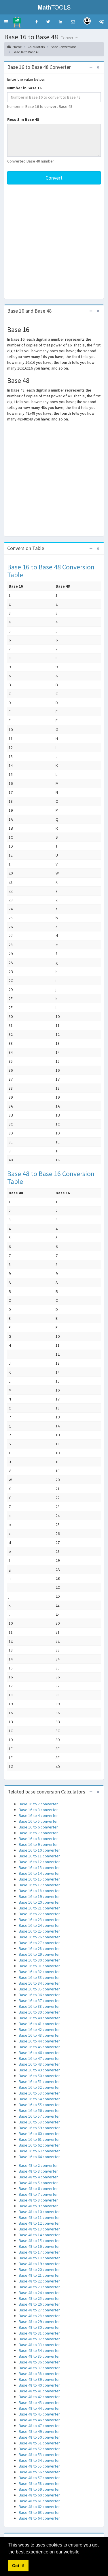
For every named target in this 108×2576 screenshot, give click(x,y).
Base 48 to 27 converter (39, 2310)
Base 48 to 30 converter (39, 2327)
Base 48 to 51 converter (39, 2443)
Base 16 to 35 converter (39, 1989)
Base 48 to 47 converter (39, 2426)
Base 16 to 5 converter (38, 1821)
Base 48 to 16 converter (39, 2246)
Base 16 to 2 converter (38, 1804)
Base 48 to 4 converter (38, 2177)
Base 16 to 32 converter (39, 1972)
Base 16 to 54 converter (39, 2099)
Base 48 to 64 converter (39, 2518)
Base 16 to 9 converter (38, 1844)
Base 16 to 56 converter (39, 2110)
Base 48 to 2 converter (38, 2165)
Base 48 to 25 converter (39, 2298)
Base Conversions (64, 47)
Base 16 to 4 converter (38, 1815)
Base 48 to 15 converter (39, 2241)
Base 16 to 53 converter (39, 2093)
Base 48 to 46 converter (39, 2420)
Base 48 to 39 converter (39, 2379)
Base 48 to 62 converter (39, 2507)
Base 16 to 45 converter (39, 2047)
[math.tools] (17, 21)
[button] (6, 22)
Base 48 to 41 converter (39, 2391)
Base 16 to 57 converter (39, 2116)
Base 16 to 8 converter (38, 1839)
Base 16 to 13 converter (39, 1868)
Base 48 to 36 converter (39, 2362)
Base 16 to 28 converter (39, 1948)
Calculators (36, 47)
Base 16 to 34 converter (39, 1983)
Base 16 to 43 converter (39, 2035)
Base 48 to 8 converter (38, 2200)
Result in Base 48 (23, 119)
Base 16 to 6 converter (38, 1827)
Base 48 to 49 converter (39, 2431)
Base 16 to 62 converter (39, 2145)
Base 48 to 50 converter (39, 2437)
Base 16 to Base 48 (26, 52)
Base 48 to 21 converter (39, 2275)
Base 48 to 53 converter (39, 2455)
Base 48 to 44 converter (39, 2408)
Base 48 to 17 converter (39, 2252)
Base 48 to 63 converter (39, 2512)
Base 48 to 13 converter (39, 2229)
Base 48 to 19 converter (39, 2264)
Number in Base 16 (24, 88)
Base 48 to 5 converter (38, 2183)
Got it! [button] (18, 2566)
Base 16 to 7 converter (38, 1833)
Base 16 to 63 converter (39, 2151)
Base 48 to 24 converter (39, 2293)
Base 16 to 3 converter (38, 1810)
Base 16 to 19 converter (39, 1896)
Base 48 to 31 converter (39, 2333)
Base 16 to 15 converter (39, 1879)
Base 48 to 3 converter (38, 2171)
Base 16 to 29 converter (39, 1954)
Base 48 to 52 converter (39, 2449)
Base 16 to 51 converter (39, 2082)
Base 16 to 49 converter (39, 2070)
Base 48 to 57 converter (39, 2478)
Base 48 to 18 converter (39, 2258)
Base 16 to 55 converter (39, 2105)
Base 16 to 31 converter (39, 1966)
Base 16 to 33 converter (39, 1977)
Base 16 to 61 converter (39, 2139)
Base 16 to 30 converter (39, 1960)
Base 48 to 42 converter (39, 2397)
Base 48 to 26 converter (39, 2304)
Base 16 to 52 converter (39, 2087)
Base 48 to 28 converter (39, 2316)
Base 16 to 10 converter (39, 1850)
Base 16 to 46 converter (39, 2053)
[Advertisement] (54, 242)
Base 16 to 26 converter (39, 1937)
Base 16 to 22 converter (39, 1914)
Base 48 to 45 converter (39, 2414)
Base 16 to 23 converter (39, 1920)
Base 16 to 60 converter (39, 2134)
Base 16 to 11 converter (39, 1856)
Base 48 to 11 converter (39, 2217)
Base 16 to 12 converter (39, 1862)
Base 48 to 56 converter (39, 2472)
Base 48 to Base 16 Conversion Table (51, 1177)
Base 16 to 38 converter (39, 2006)
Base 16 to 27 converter (39, 1943)
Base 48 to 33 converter (39, 2345)
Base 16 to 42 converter (39, 2029)
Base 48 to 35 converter (39, 2356)
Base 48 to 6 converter (38, 2189)
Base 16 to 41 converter (39, 2024)
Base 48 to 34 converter (39, 2350)
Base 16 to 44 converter (39, 2041)
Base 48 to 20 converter (39, 2269)
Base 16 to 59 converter (39, 2128)
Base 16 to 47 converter (39, 2058)
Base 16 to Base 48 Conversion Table (51, 571)
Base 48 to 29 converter (39, 2322)
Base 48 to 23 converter (39, 2287)
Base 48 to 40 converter (39, 2385)
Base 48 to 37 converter (39, 2368)
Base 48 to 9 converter (38, 2206)
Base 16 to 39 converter (39, 2012)
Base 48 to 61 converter (39, 2501)
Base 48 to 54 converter (39, 2460)
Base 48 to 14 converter (39, 2235)
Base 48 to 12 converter (39, 2223)
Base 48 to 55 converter (39, 2466)
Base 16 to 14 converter (39, 1873)
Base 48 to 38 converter (39, 2374)
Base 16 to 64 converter (39, 2157)
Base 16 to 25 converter (39, 1931)
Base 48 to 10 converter (39, 2212)
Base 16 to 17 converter (39, 1885)
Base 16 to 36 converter (39, 1995)
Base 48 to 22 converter (39, 2281)
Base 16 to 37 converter (39, 2001)
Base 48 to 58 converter (39, 2483)
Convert (54, 178)
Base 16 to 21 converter (39, 1908)
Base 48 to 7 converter (38, 2194)
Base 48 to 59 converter (39, 2489)
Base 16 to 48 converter (39, 2064)
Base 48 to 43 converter (39, 2402)
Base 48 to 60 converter (39, 2495)
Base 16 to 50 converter (39, 2076)
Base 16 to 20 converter (39, 1902)
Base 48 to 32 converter (39, 2339)
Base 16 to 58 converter (39, 2122)
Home (17, 47)
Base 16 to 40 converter (39, 2018)
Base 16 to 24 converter (39, 1925)
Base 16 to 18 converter (39, 1891)
